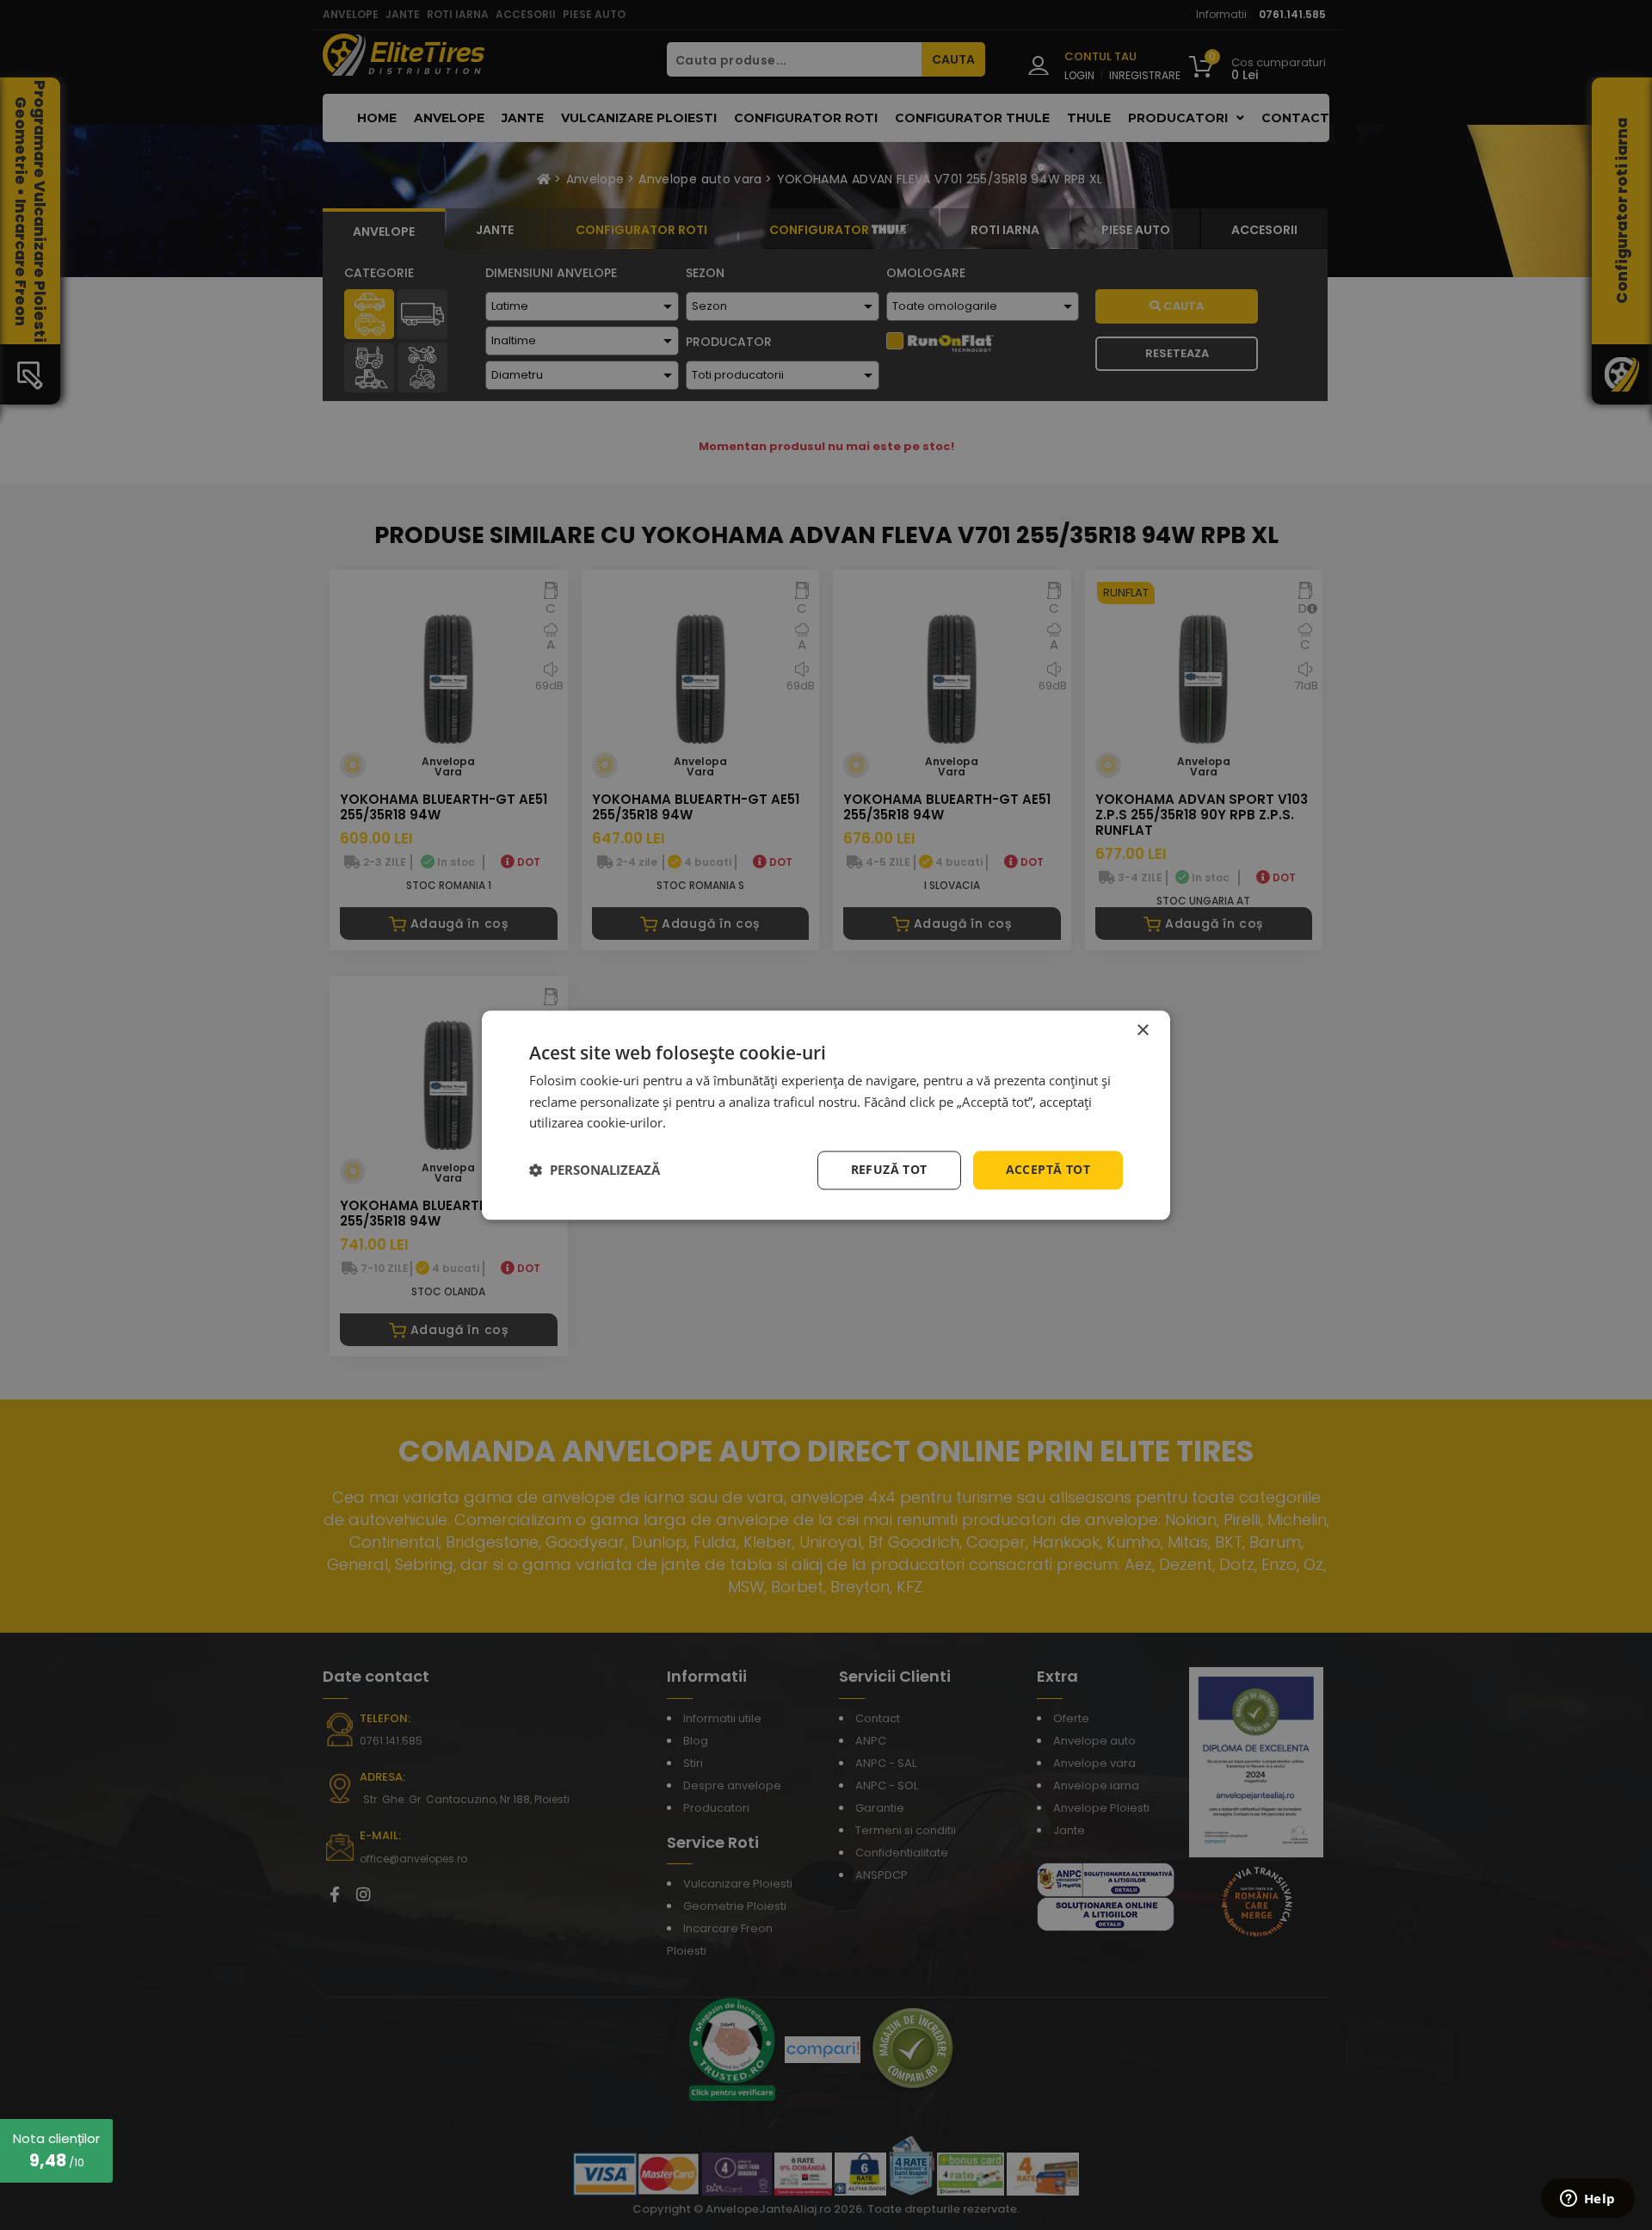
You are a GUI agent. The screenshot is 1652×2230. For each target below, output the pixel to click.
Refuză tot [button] (889, 1169)
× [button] (1142, 1031)
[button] (595, 1171)
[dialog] (826, 1115)
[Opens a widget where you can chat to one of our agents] (1587, 2200)
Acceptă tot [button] (1048, 1169)
